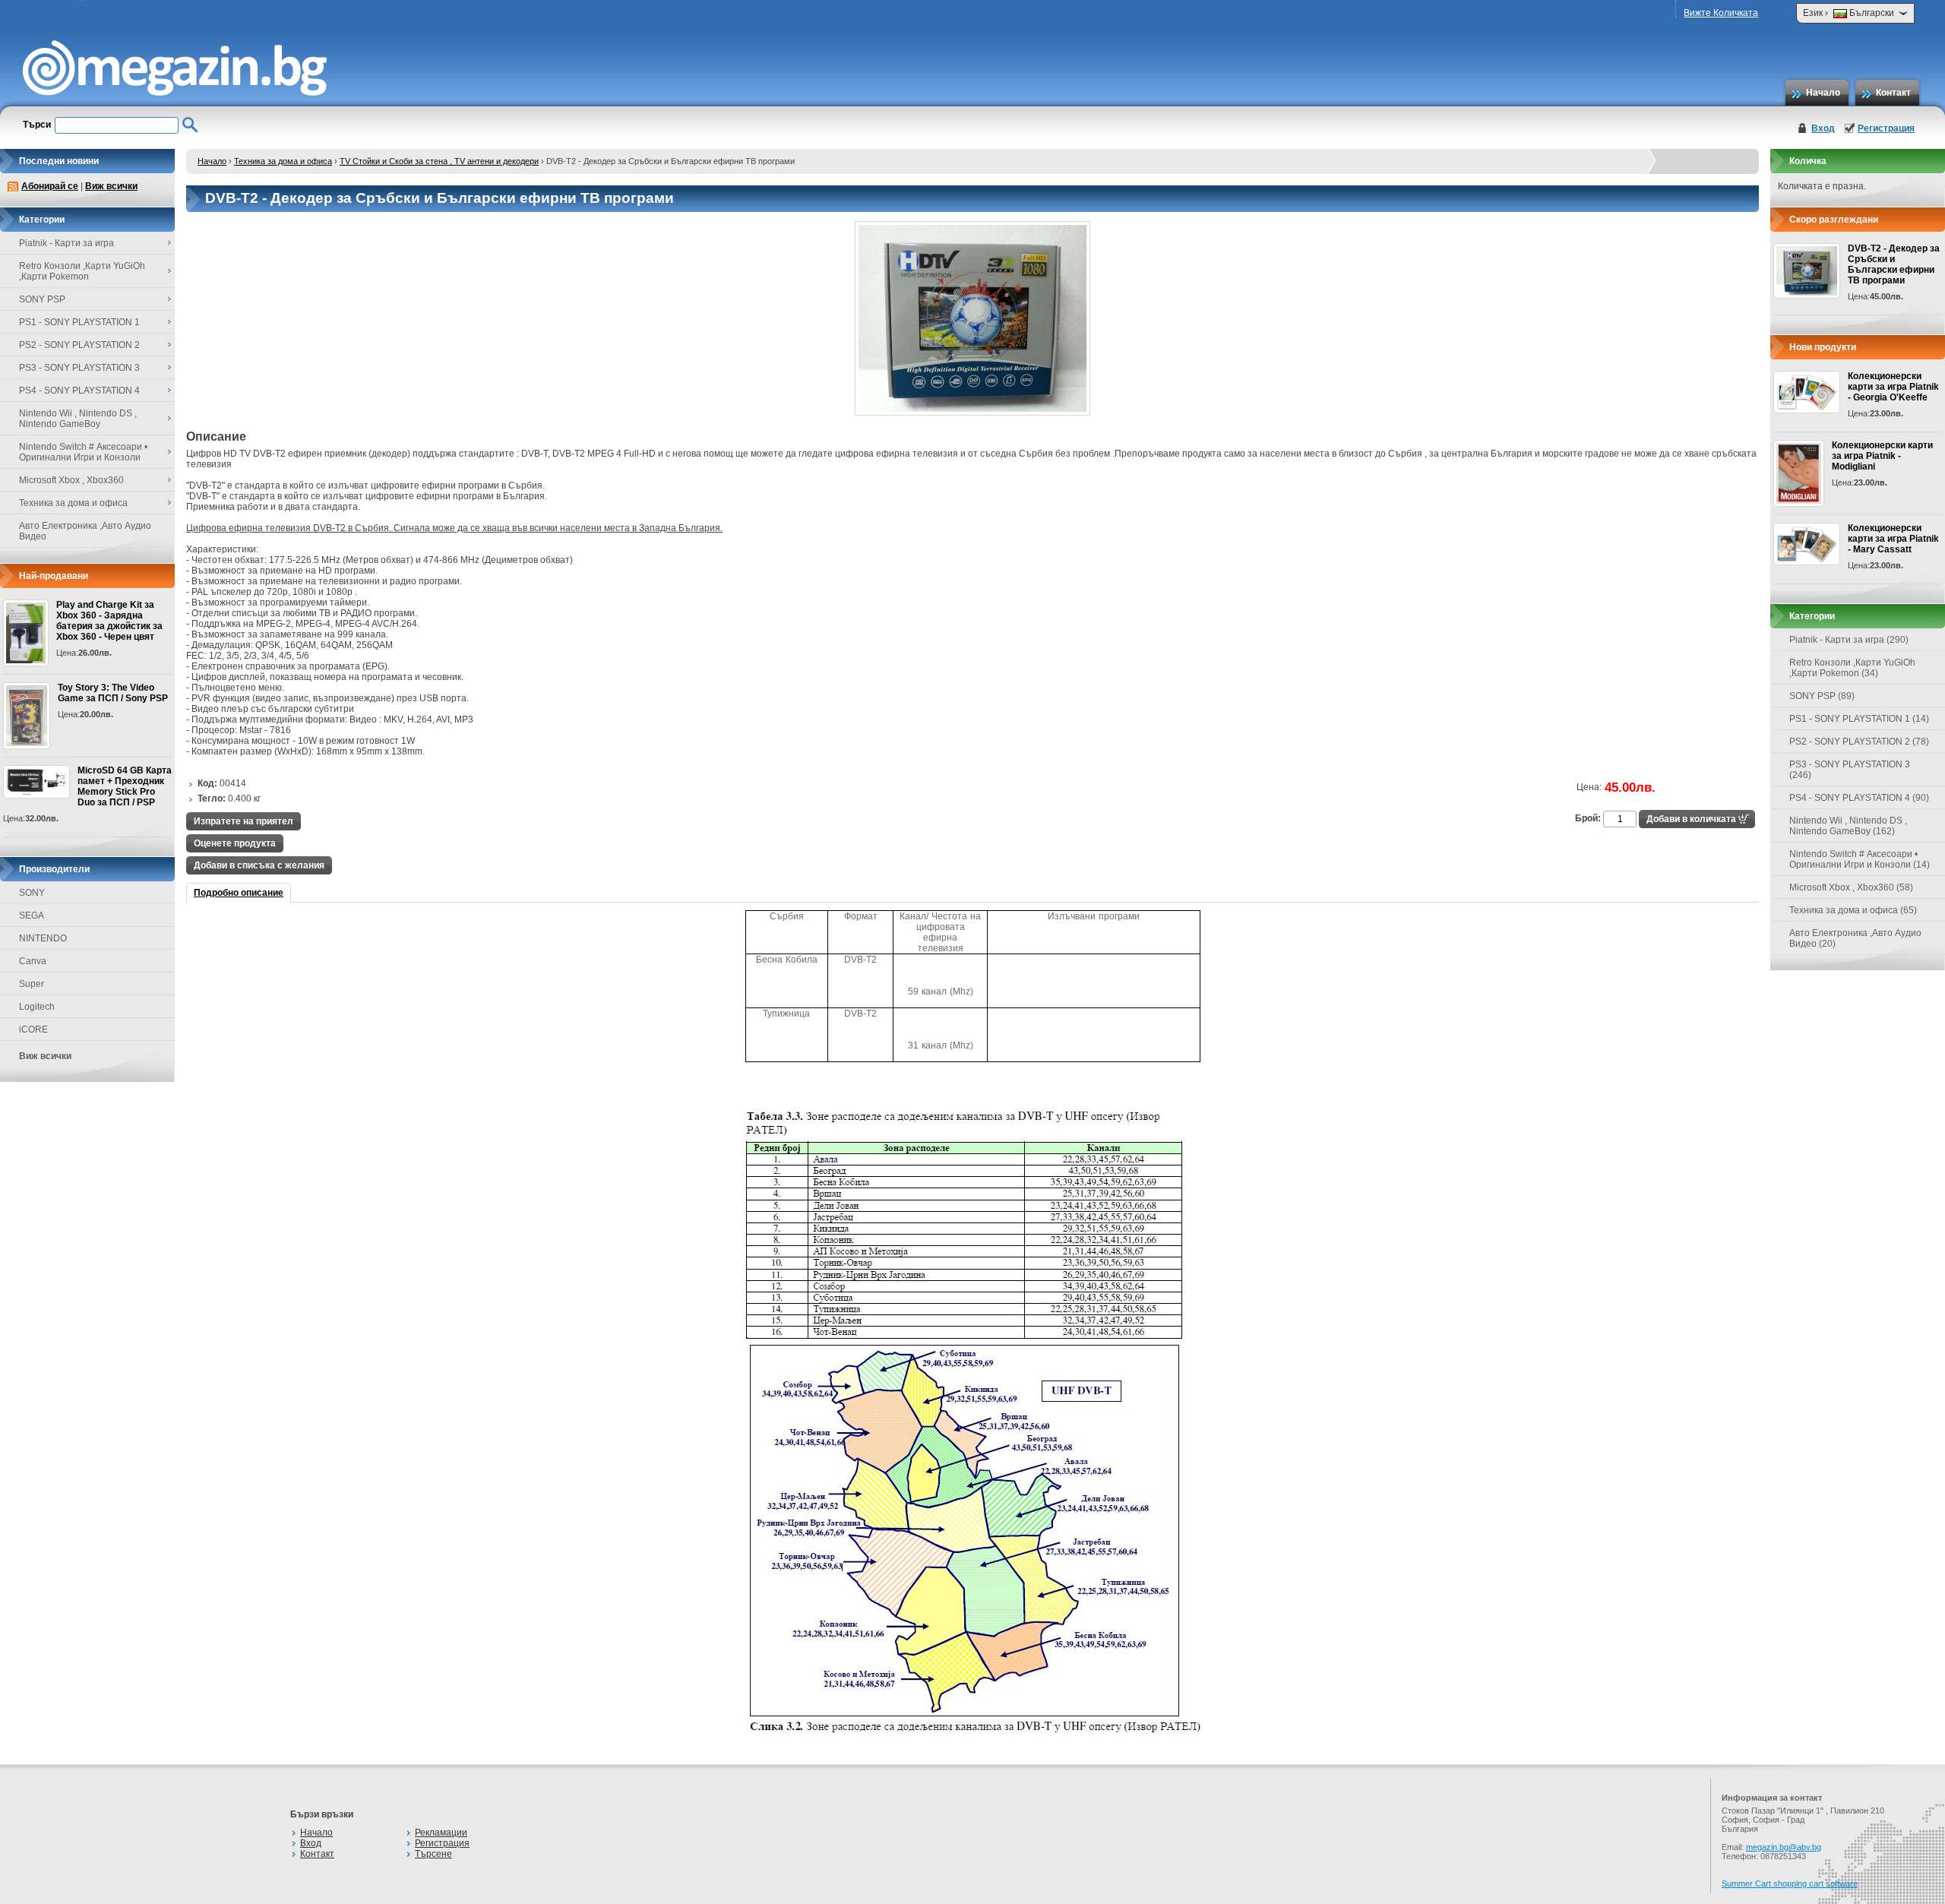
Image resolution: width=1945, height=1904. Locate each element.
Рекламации (441, 1833)
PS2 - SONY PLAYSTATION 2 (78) (1859, 742)
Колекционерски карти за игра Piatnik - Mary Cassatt (1893, 539)
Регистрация (1886, 128)
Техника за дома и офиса (283, 161)
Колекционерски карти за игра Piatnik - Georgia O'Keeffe (1893, 387)
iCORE (33, 1029)
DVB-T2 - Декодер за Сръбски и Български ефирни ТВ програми (1894, 264)
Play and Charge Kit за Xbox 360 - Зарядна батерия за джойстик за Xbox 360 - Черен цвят (109, 621)
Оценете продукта (235, 843)
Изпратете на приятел (244, 821)
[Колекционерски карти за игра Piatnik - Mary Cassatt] (1807, 544)
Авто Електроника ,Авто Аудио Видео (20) (1855, 938)
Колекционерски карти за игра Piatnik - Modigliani (1882, 456)
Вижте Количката (1721, 13)
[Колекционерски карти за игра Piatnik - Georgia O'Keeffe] (1807, 392)
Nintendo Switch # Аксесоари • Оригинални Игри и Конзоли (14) (1860, 859)
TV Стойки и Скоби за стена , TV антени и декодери (439, 161)
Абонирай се (50, 186)
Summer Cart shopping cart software (1790, 1883)
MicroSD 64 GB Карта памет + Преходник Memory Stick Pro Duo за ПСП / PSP (125, 786)
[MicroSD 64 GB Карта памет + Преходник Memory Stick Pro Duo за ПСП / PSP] (36, 782)
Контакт (1893, 93)
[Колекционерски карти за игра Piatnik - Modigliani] (1799, 473)
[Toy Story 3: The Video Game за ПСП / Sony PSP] (27, 716)
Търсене (433, 1854)
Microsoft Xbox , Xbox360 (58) (1851, 887)
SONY (32, 893)
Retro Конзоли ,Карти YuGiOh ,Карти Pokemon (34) (1852, 668)
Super (32, 984)
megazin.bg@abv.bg (1784, 1847)
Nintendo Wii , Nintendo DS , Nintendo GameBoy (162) (1848, 826)
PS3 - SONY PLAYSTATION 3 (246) (1850, 770)
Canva (33, 961)
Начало (1823, 93)
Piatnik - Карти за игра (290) (1849, 640)
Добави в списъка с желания (259, 865)
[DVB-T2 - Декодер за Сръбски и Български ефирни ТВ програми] (972, 413)
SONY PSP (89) (1822, 696)
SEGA (32, 916)
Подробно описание (239, 893)
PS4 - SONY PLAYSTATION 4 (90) (1859, 798)
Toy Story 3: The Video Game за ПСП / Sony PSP (113, 693)
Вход (1823, 128)
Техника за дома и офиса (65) (1853, 910)
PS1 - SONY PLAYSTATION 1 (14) (1859, 719)
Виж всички (111, 186)
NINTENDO (43, 938)
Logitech (37, 1007)
